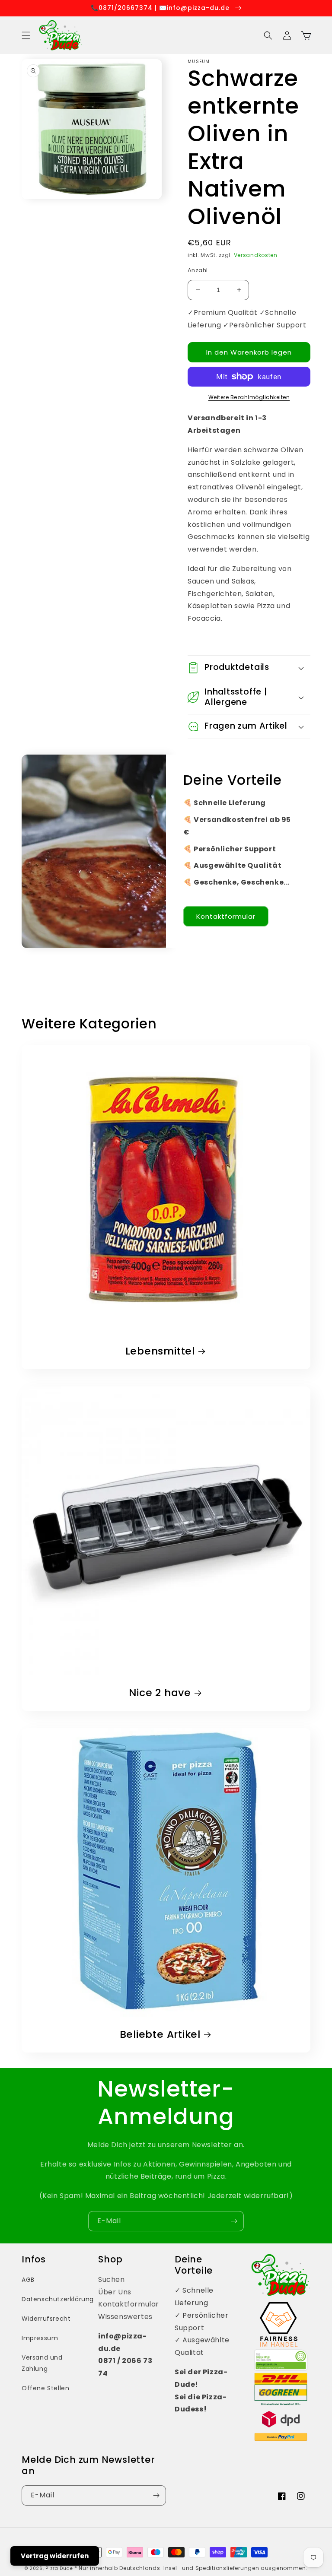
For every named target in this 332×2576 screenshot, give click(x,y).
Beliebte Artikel (160, 2035)
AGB (28, 2280)
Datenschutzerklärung (58, 2299)
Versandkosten (256, 255)
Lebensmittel (160, 1351)
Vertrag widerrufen (55, 2556)
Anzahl (198, 270)
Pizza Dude (59, 2568)
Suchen (112, 2279)
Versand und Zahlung (42, 2363)
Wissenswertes (125, 2317)
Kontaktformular (226, 916)
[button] (26, 35)
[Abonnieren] (234, 2221)
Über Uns (115, 2292)
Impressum (40, 2338)
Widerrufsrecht (46, 2319)
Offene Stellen (45, 2388)
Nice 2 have (160, 1693)
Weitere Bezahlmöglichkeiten (249, 397)
